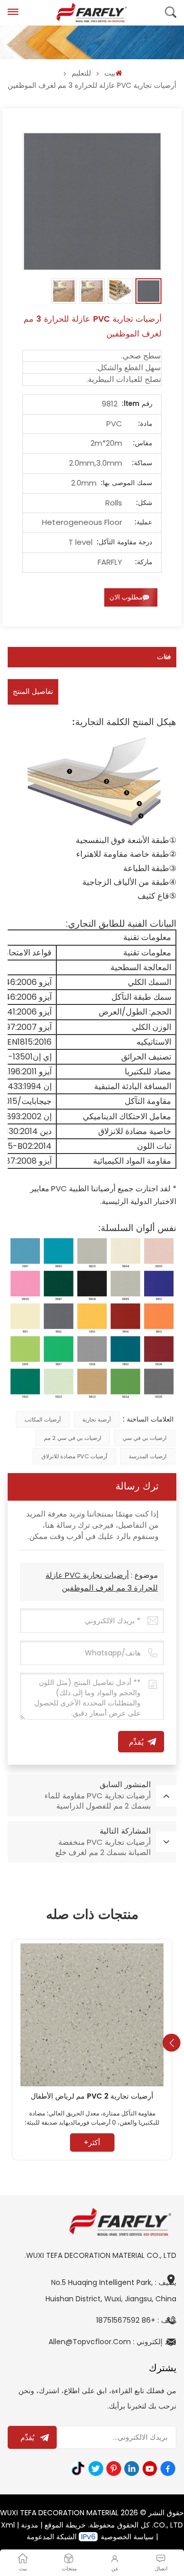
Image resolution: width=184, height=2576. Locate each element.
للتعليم (81, 73)
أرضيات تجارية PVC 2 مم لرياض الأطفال (92, 2097)
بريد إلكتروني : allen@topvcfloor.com (112, 2342)
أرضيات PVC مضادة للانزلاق (74, 1456)
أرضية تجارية (97, 1419)
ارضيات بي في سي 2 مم (73, 1438)
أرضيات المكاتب (43, 1419)
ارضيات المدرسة (148, 1456)
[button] (171, 2043)
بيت (110, 73)
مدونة (30, 2525)
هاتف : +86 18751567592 (136, 2320)
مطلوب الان (126, 597)
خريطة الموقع (65, 2525)
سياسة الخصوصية (127, 2537)
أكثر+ (92, 2142)
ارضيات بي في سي (145, 1438)
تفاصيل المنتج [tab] (33, 692)
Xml (8, 2525)
